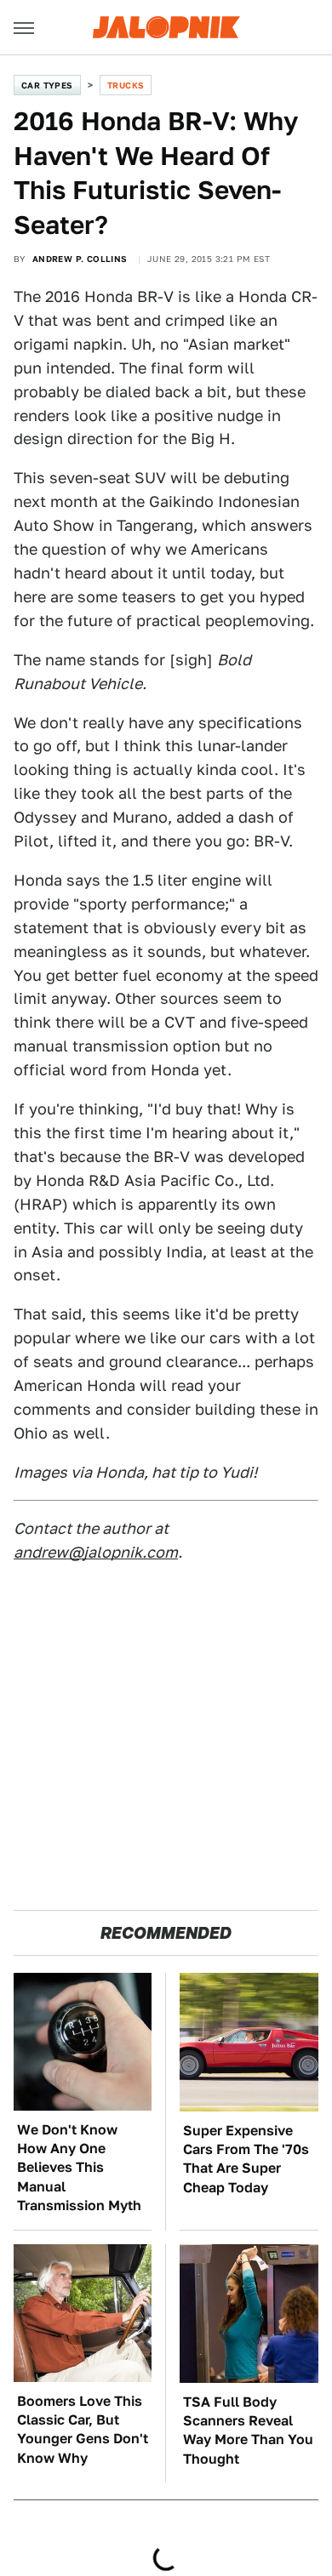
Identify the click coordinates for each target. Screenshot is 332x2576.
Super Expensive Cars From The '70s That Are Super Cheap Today (246, 2159)
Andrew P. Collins (80, 259)
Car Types (47, 85)
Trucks (126, 85)
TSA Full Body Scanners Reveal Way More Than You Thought (248, 2431)
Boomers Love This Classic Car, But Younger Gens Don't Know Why (83, 2430)
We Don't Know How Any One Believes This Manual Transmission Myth (79, 2168)
